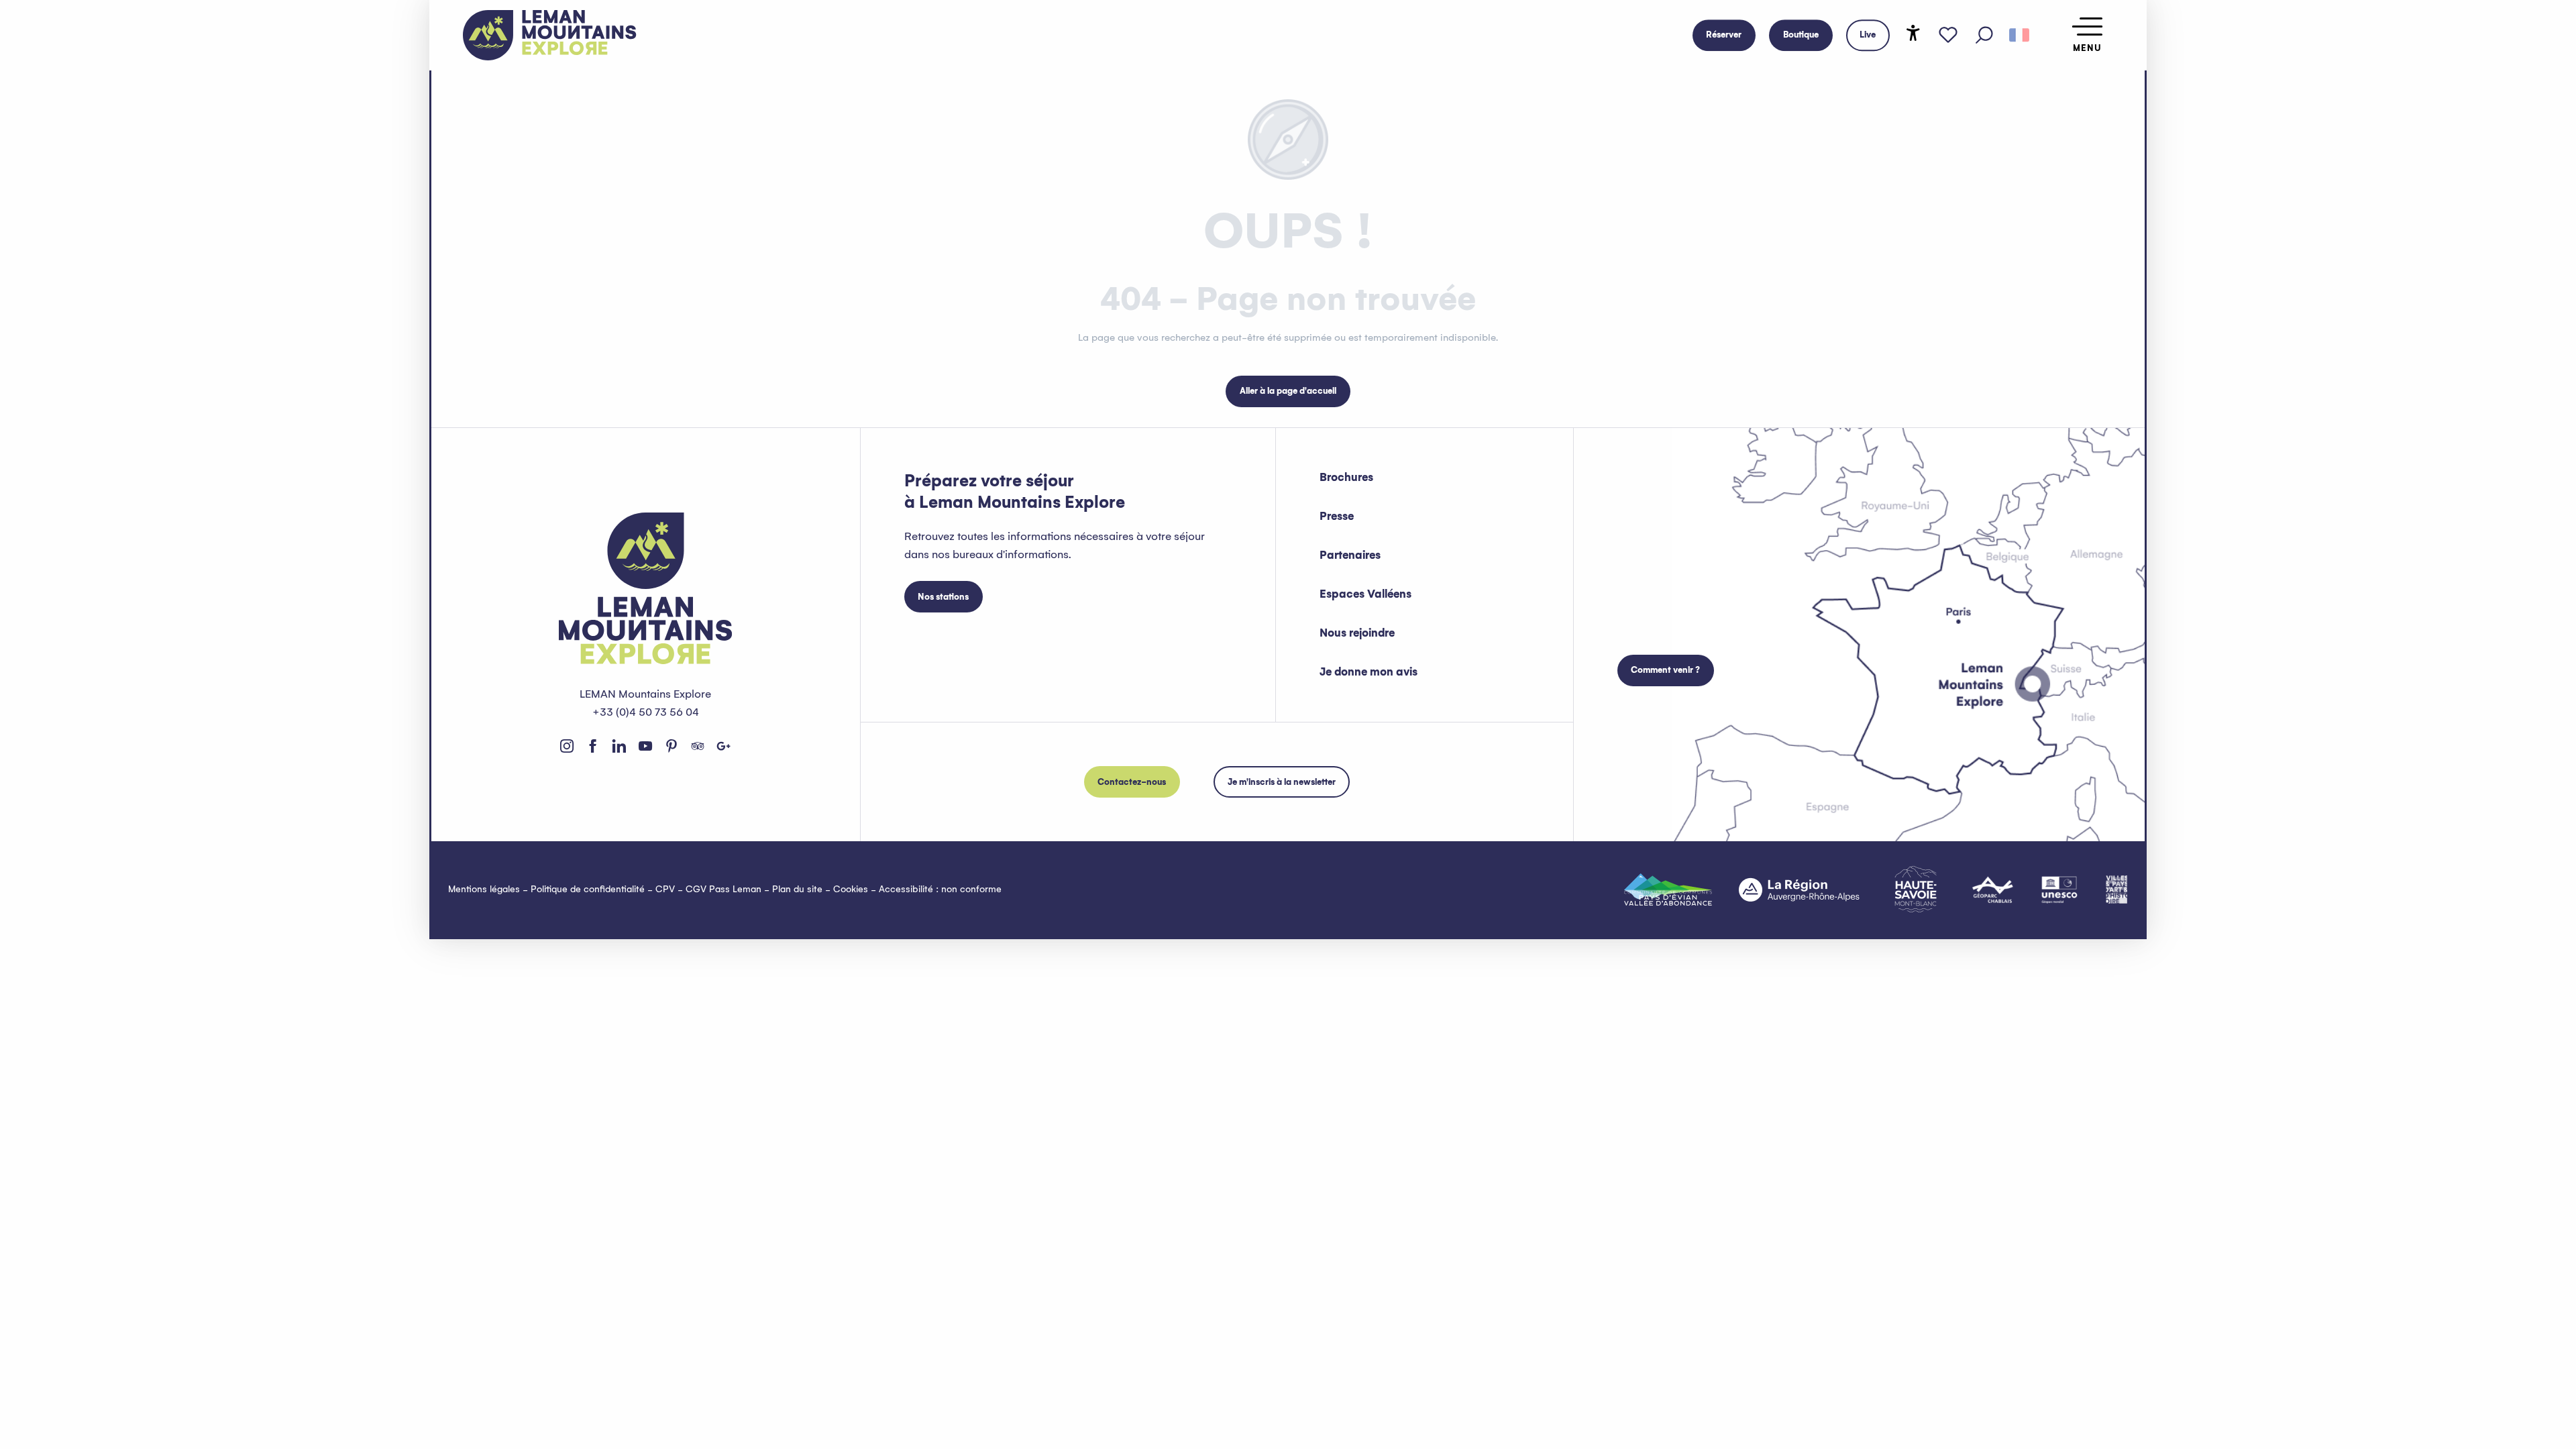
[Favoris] (1948, 36)
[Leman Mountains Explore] (550, 35)
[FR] (2019, 36)
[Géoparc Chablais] (1993, 890)
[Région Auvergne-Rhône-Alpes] (1799, 890)
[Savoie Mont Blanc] (1916, 889)
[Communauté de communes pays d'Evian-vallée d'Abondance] (1668, 890)
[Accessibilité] (1913, 33)
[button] (1984, 36)
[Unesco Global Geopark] (2059, 890)
